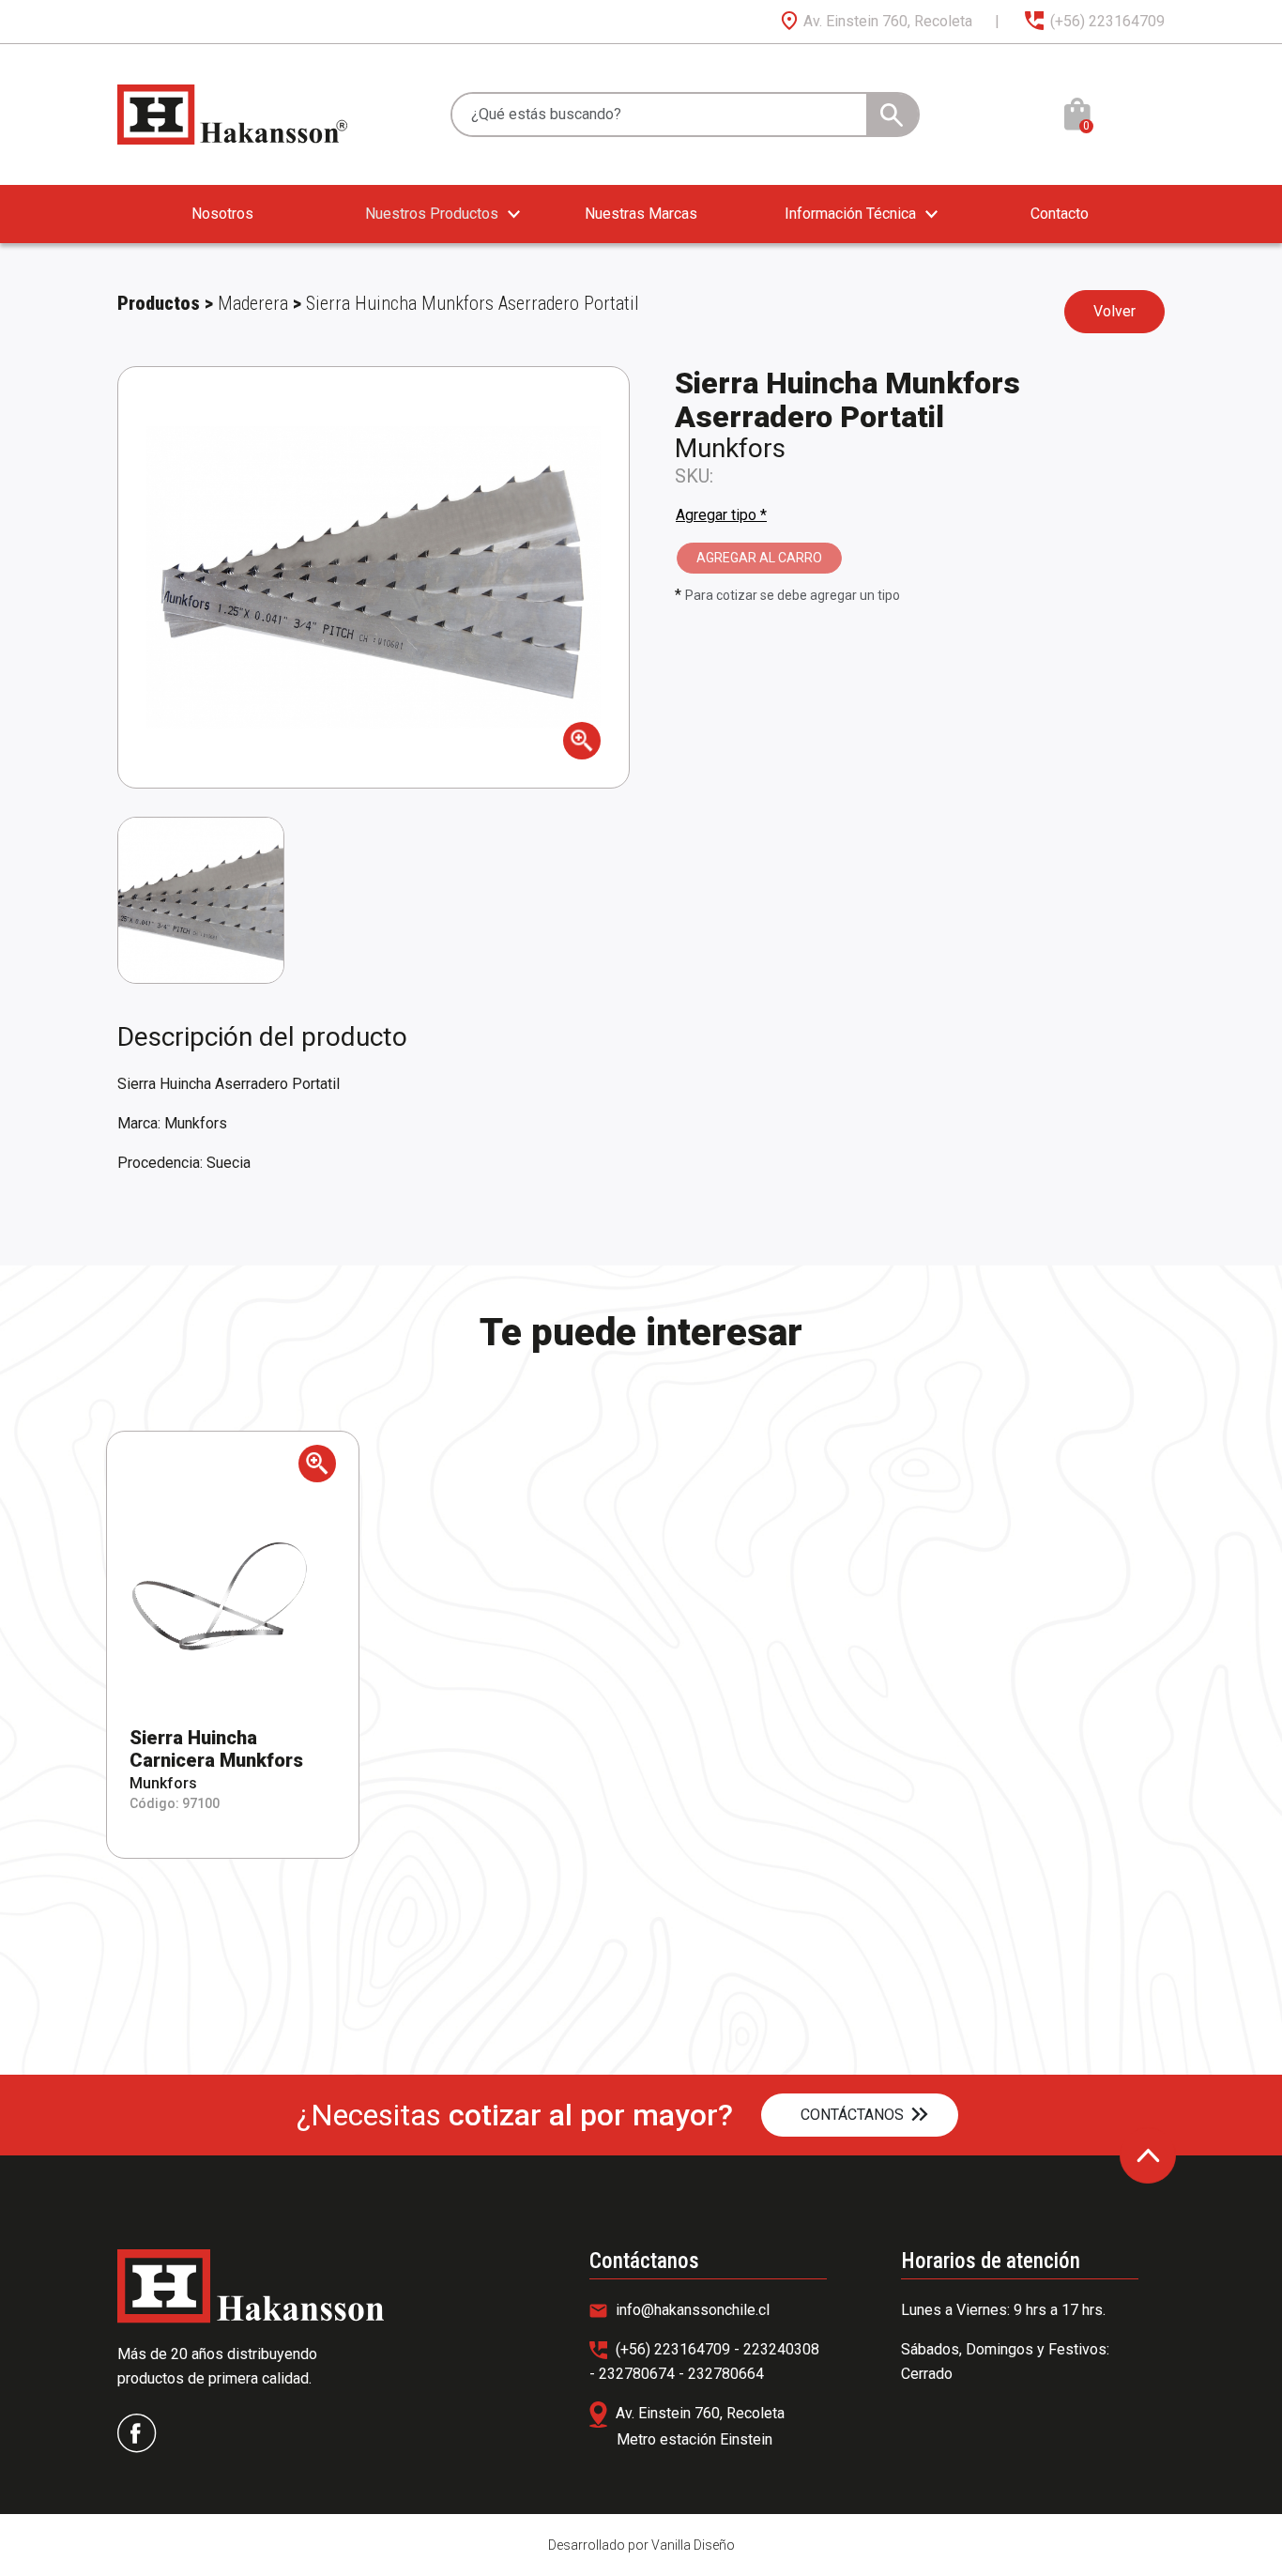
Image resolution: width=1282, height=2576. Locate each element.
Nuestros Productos (432, 214)
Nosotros (222, 214)
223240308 (781, 2349)
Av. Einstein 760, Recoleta (886, 21)
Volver (1114, 311)
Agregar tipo (721, 515)
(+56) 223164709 (1106, 21)
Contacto (1060, 214)
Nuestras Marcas (641, 214)
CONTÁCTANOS (852, 2115)
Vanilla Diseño (693, 2545)
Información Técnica (850, 214)
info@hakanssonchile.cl (691, 2310)
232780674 (639, 2374)
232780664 (726, 2374)
